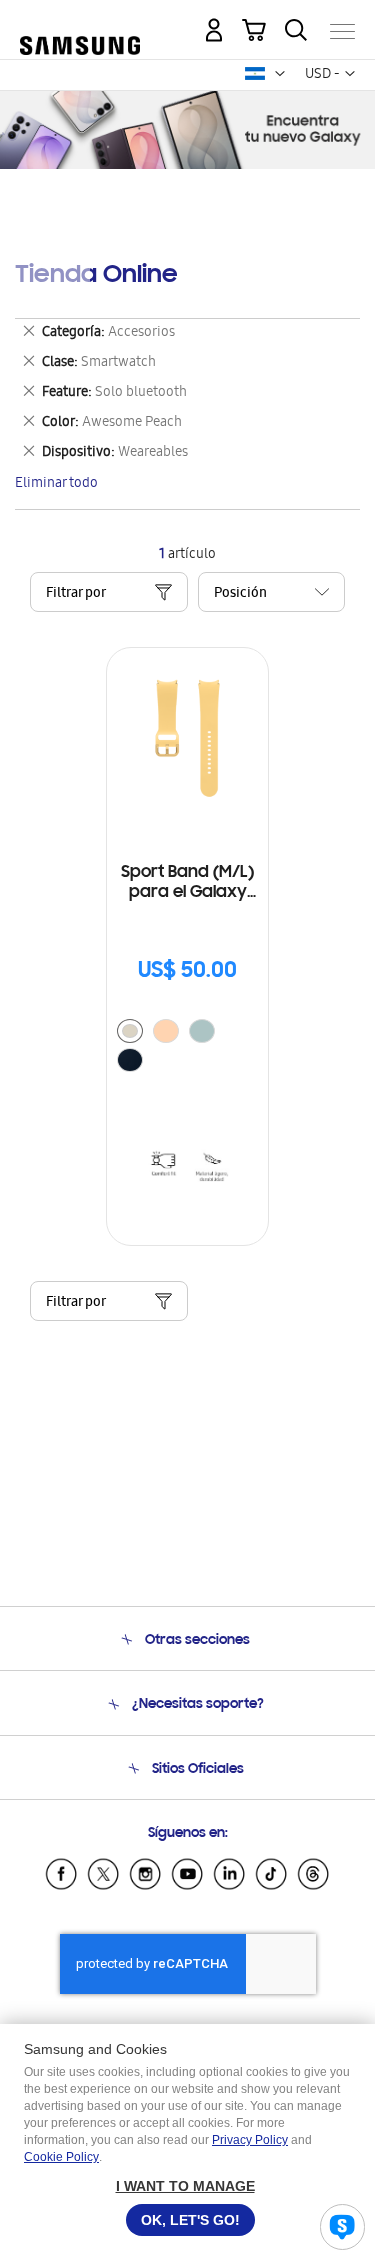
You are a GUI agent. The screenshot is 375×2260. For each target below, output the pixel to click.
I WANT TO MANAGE (185, 2186)
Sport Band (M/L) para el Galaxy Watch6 (187, 883)
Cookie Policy (61, 2157)
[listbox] (187, 1048)
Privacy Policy (250, 2140)
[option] (130, 1031)
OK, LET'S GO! (190, 2220)
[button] (280, 74)
